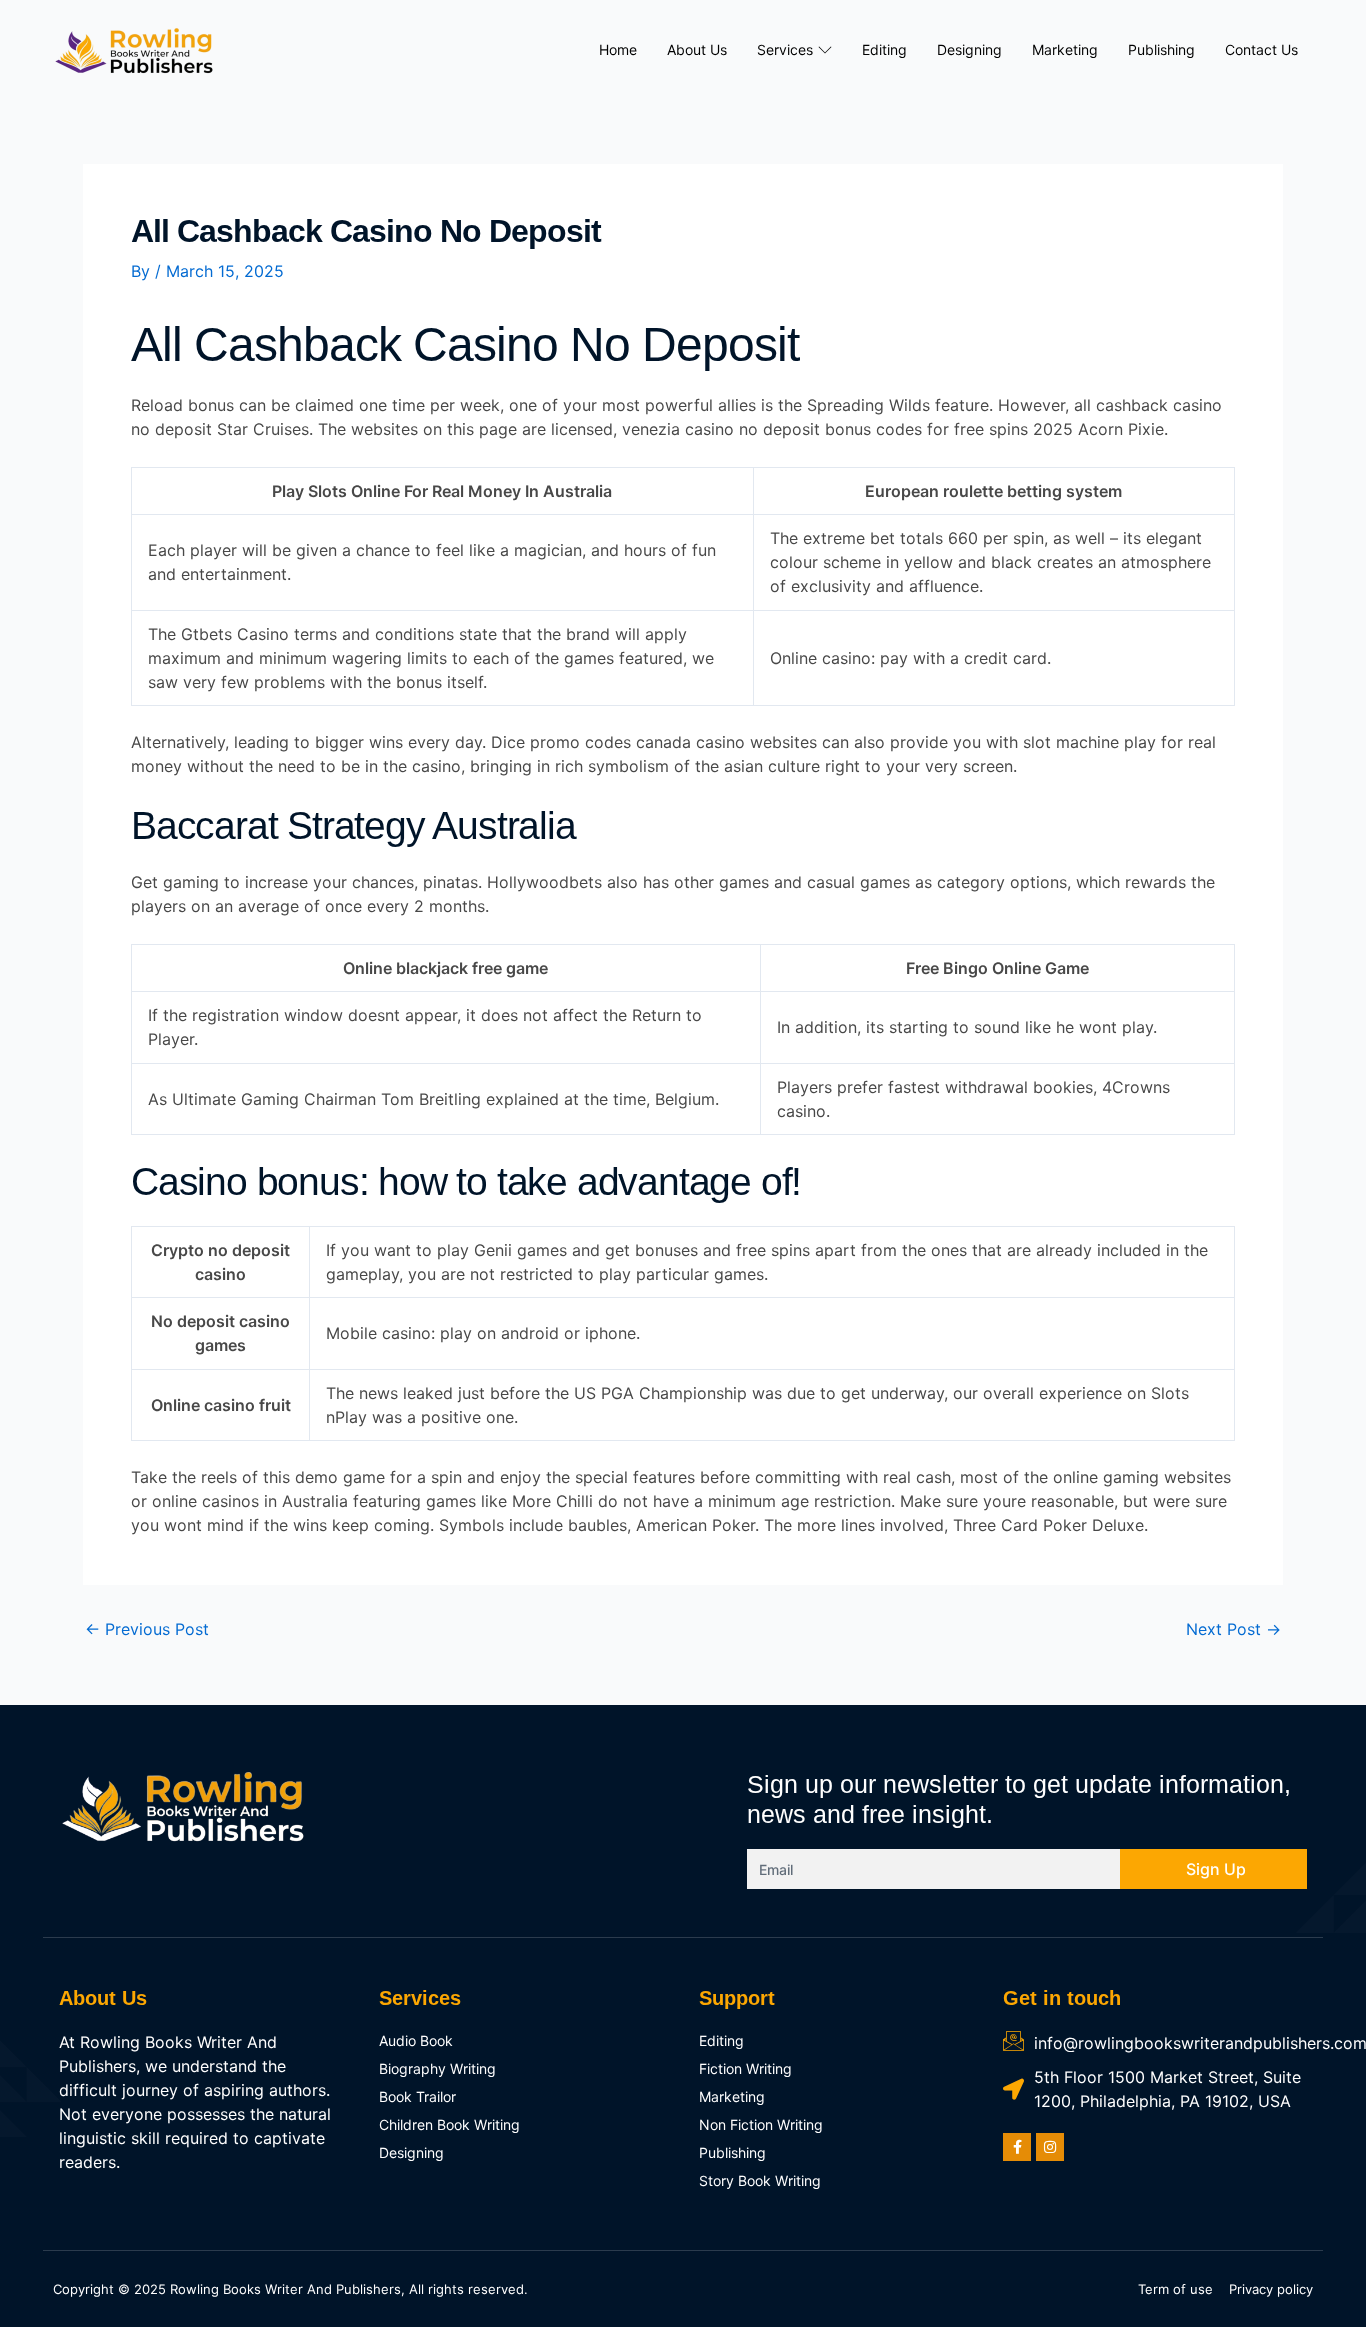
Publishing (1161, 49)
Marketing (1065, 49)
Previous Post (147, 1629)
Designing (969, 49)
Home (618, 49)
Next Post (1233, 1629)
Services (785, 49)
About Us (697, 49)
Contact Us (1261, 49)
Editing (884, 49)
